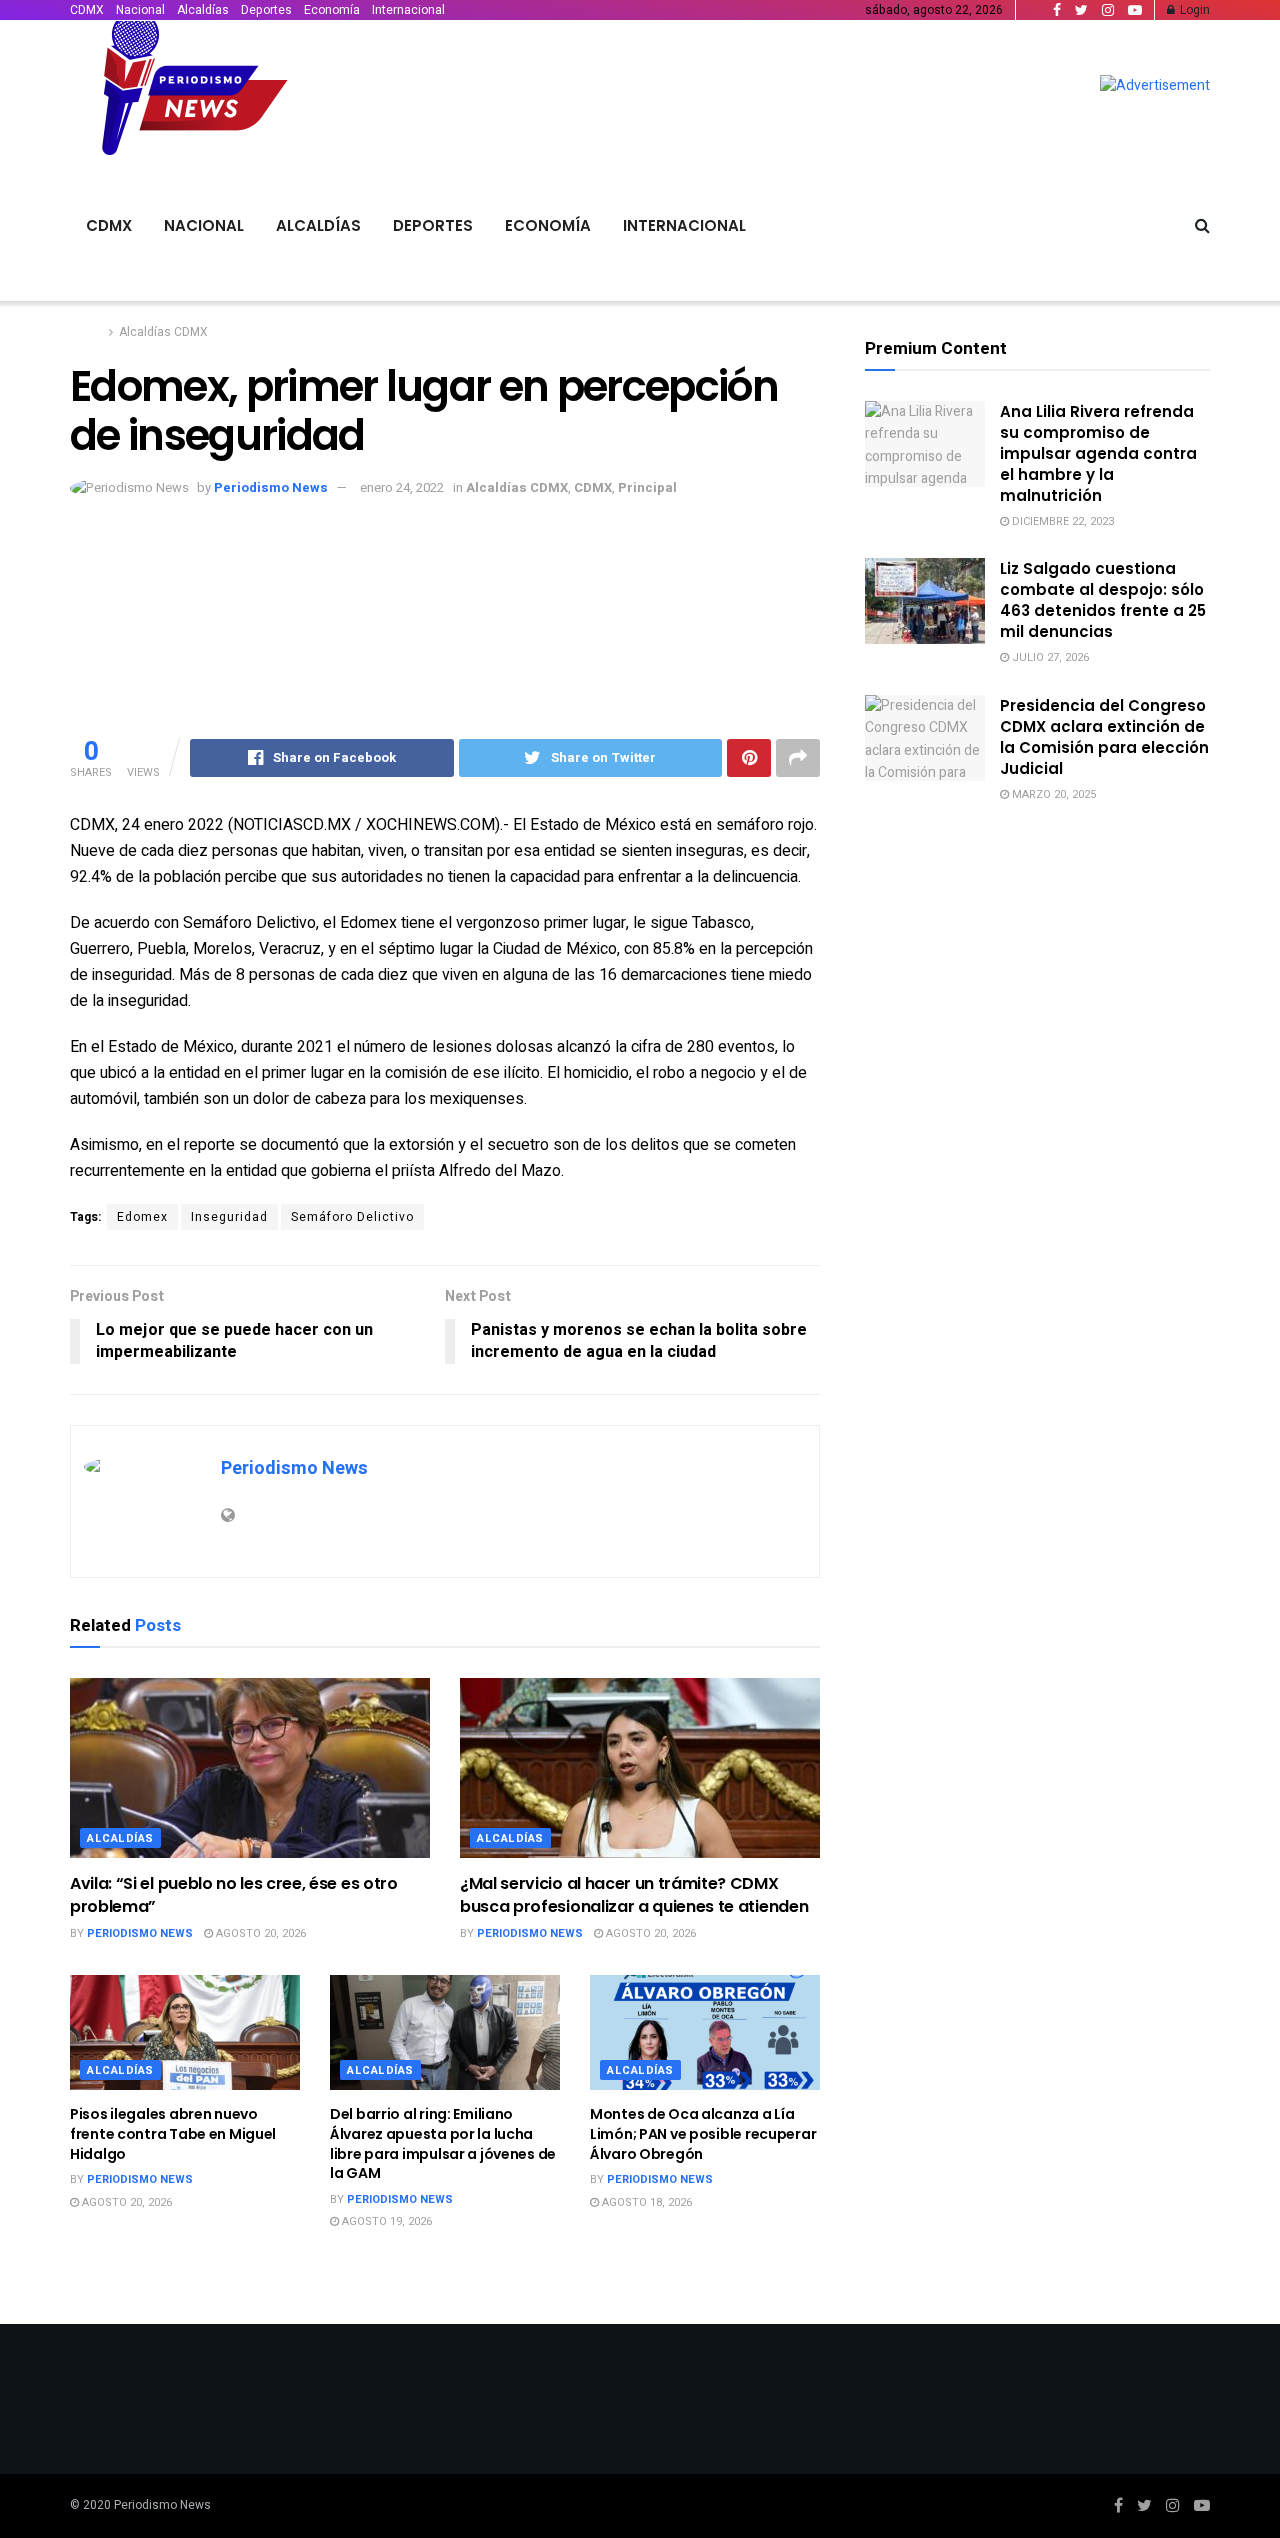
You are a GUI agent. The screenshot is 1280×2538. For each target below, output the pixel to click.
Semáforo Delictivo (352, 1217)
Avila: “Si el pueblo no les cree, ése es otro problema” (234, 1894)
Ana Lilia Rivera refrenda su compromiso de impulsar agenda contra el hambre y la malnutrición (1098, 453)
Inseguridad (229, 1217)
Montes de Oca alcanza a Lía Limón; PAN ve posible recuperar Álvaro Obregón (703, 2133)
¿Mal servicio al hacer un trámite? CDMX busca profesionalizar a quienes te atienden (634, 1894)
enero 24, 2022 (402, 487)
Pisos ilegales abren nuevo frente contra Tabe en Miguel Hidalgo (173, 2133)
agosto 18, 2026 (645, 2202)
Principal (647, 487)
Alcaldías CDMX (163, 332)
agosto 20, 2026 (259, 1933)
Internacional (408, 10)
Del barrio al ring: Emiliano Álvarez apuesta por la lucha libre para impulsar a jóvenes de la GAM (443, 2143)
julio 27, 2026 (1049, 657)
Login (1193, 10)
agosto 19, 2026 (385, 2221)
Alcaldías (203, 10)
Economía (332, 10)
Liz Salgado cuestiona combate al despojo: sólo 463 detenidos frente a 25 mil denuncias (1103, 600)
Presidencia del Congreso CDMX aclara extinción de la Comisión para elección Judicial (1104, 737)
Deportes (266, 10)
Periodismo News (271, 487)
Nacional (140, 10)
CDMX (87, 10)
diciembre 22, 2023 (1061, 521)
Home (86, 332)
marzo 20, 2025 (1052, 794)
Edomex (142, 1217)
